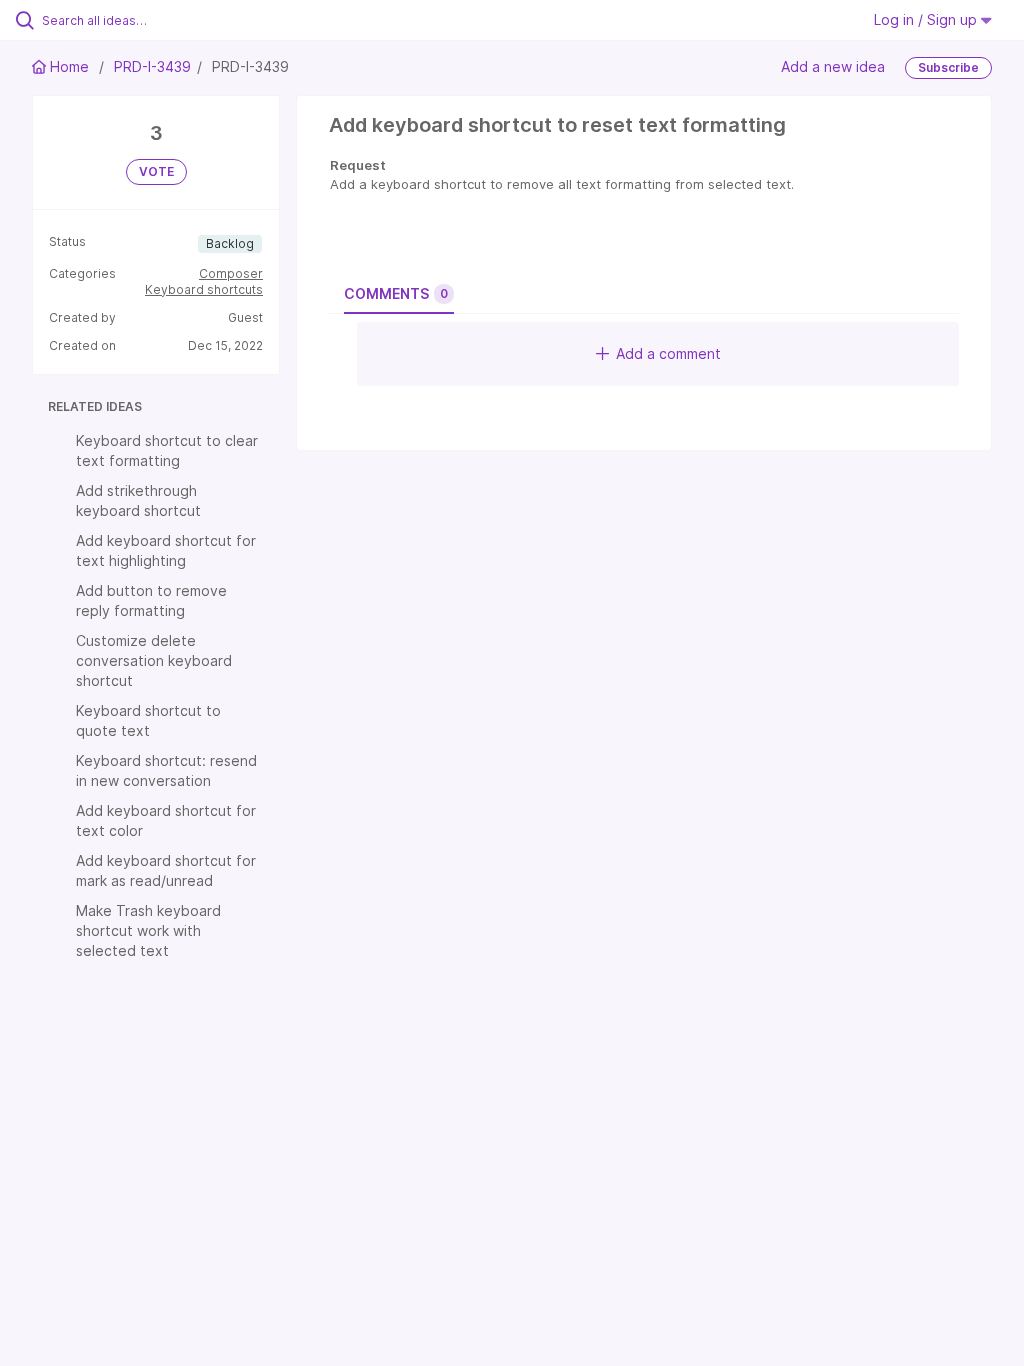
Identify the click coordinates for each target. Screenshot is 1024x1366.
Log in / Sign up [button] (927, 19)
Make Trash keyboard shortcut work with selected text (148, 930)
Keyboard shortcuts (204, 289)
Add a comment (668, 353)
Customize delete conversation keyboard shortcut (154, 660)
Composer (231, 273)
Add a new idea (833, 66)
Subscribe (948, 67)
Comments (396, 293)
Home (69, 66)
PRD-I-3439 (152, 66)
